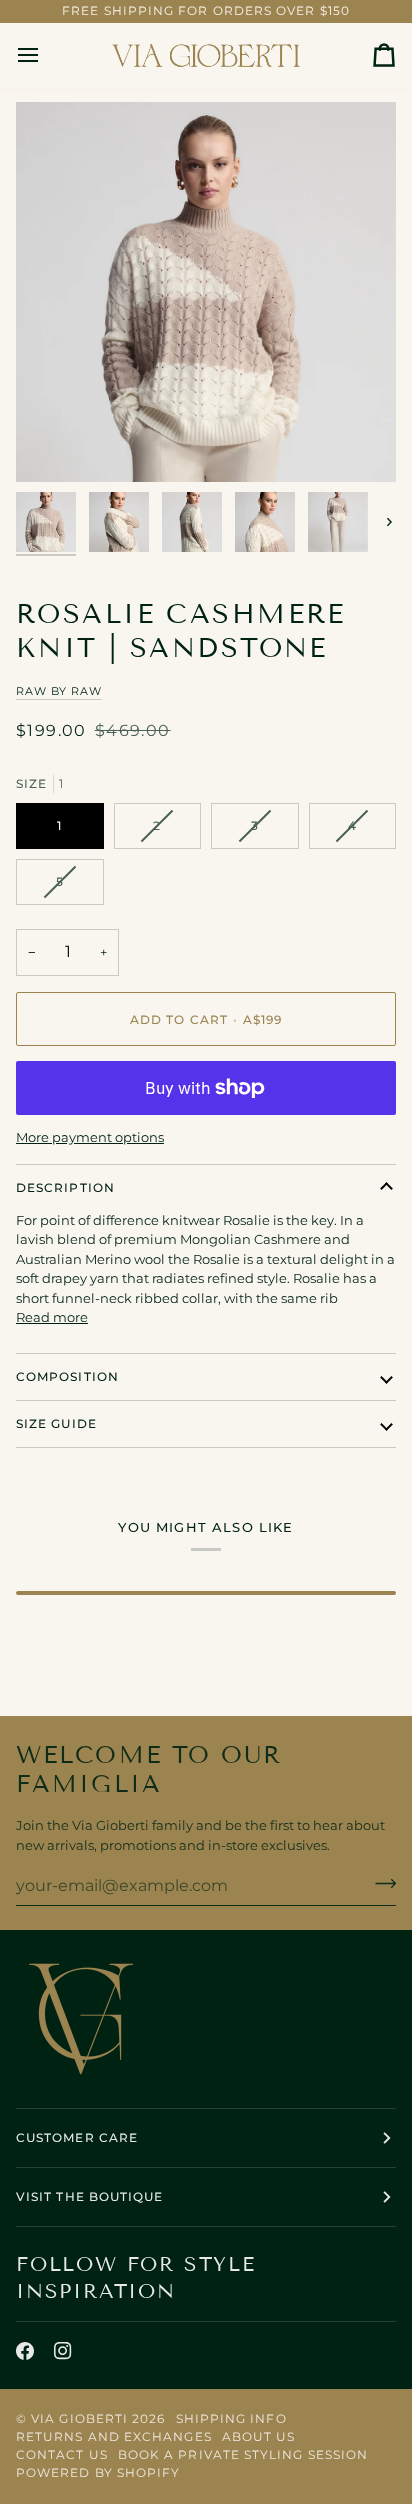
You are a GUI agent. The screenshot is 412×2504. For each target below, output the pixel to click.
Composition (67, 1376)
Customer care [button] (77, 2137)
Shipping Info (231, 2418)
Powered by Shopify (98, 2472)
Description (65, 1187)
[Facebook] (25, 2351)
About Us (259, 2436)
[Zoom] (53, 444)
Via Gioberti (79, 2418)
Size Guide (56, 1423)
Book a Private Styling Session (243, 2454)
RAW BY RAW (59, 691)
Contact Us (62, 2454)
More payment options (90, 1137)
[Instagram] (63, 2351)
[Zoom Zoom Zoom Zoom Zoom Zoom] (206, 292)
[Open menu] (46, 55)
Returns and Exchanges (114, 2436)
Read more (52, 1317)
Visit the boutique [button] (89, 2196)
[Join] (379, 1883)
